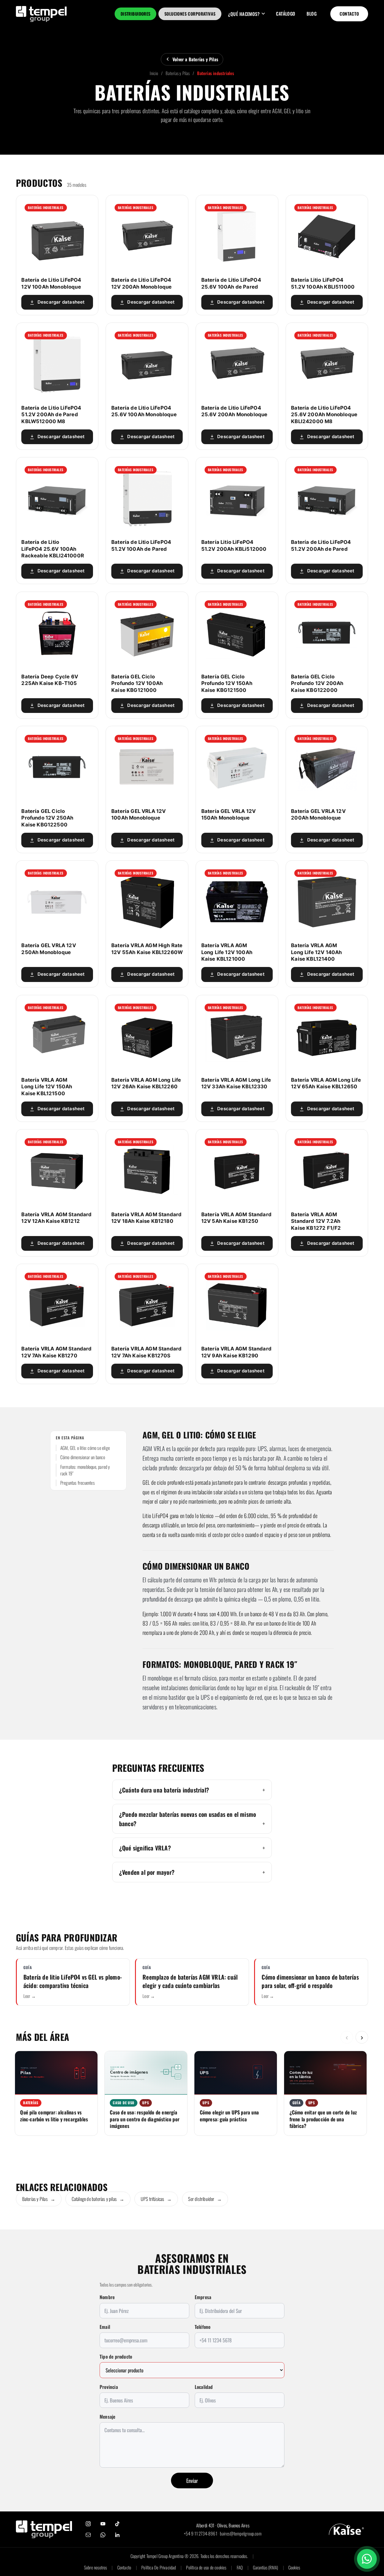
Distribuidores (136, 14)
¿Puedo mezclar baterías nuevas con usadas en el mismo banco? (188, 1819)
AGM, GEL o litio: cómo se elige (85, 1448)
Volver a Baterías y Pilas (195, 59)
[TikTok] (117, 2524)
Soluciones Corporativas (190, 14)
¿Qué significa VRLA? (145, 1848)
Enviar (192, 2481)
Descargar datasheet (61, 302)
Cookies (294, 2567)
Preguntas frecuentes (78, 1483)
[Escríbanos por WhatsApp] (367, 2559)
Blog (312, 14)
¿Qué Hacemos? (244, 14)
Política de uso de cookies (206, 2567)
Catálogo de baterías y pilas (98, 2199)
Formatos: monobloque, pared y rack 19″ (85, 1470)
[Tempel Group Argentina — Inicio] (41, 14)
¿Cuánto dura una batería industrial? (164, 1790)
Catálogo (286, 14)
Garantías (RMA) (265, 2567)
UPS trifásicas (156, 2199)
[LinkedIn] (117, 2535)
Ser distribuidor (205, 2199)
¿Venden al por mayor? (147, 1872)
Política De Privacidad (159, 2567)
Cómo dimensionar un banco (83, 1457)
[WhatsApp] (103, 2535)
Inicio (154, 73)
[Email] (88, 2535)
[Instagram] (88, 2524)
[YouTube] (103, 2524)
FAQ (240, 2567)
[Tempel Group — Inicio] (44, 2529)
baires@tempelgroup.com (241, 2533)
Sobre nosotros (96, 2567)
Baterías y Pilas (178, 73)
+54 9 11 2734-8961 (201, 2533)
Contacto (349, 14)
